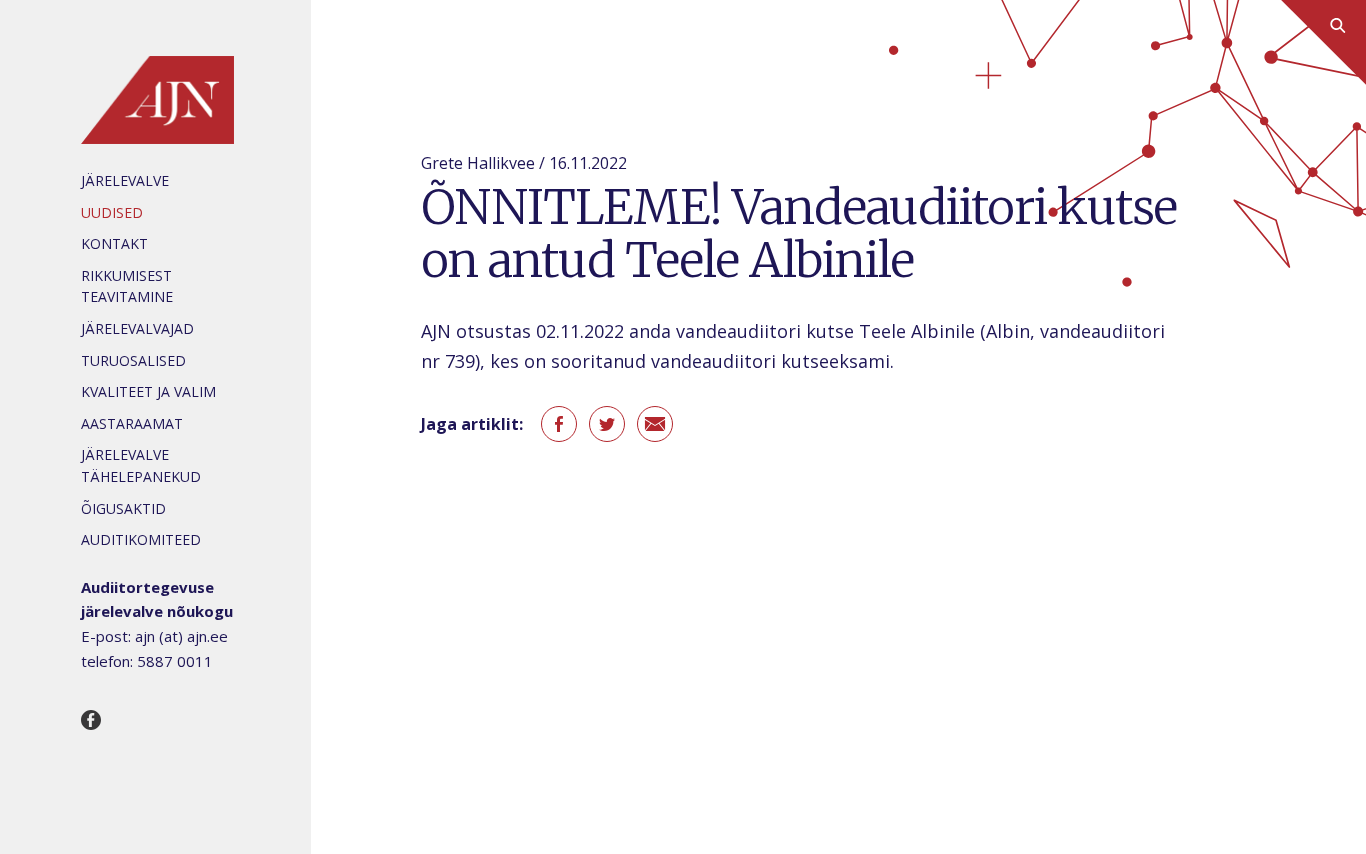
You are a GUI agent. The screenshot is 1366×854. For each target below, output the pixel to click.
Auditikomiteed (141, 539)
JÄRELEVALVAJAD (137, 328)
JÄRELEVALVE (125, 180)
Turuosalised (133, 360)
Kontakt (114, 243)
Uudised (112, 212)
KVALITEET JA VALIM (148, 391)
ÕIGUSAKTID (123, 508)
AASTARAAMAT (132, 423)
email (655, 424)
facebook (559, 424)
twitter (607, 424)
